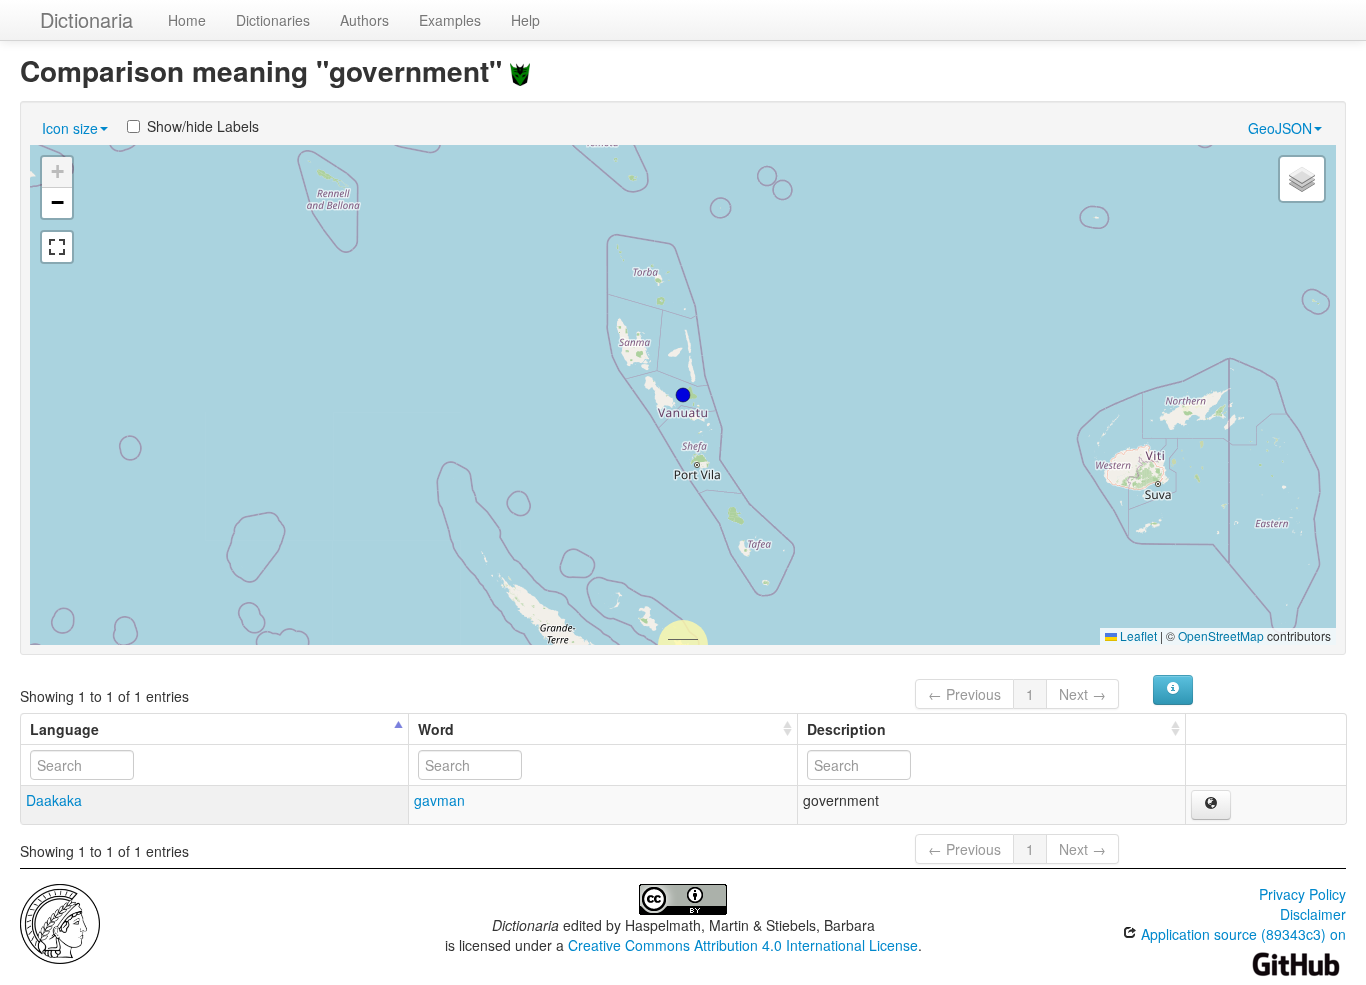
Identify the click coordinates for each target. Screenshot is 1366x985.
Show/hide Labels (203, 126)
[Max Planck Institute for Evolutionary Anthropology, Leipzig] (60, 922)
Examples (450, 20)
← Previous (964, 694)
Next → (1082, 694)
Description (846, 729)
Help (525, 20)
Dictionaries (273, 20)
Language (64, 729)
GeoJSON (1280, 128)
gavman (439, 800)
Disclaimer (1313, 914)
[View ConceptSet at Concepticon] (520, 70)
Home (187, 20)
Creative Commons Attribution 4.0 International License (743, 945)
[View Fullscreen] (57, 247)
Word (436, 729)
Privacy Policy (1302, 894)
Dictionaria (86, 19)
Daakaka (54, 800)
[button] (683, 395)
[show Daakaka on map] (1211, 805)
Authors (364, 20)
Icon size (70, 128)
